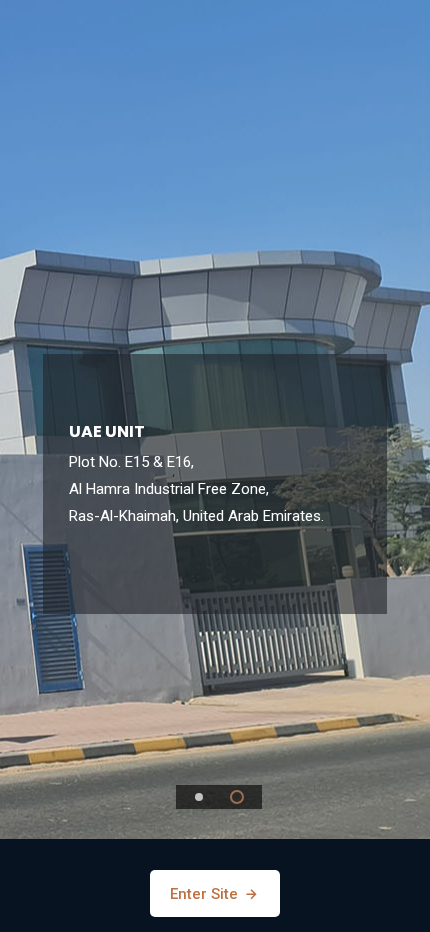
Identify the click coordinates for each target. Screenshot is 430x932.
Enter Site (206, 894)
